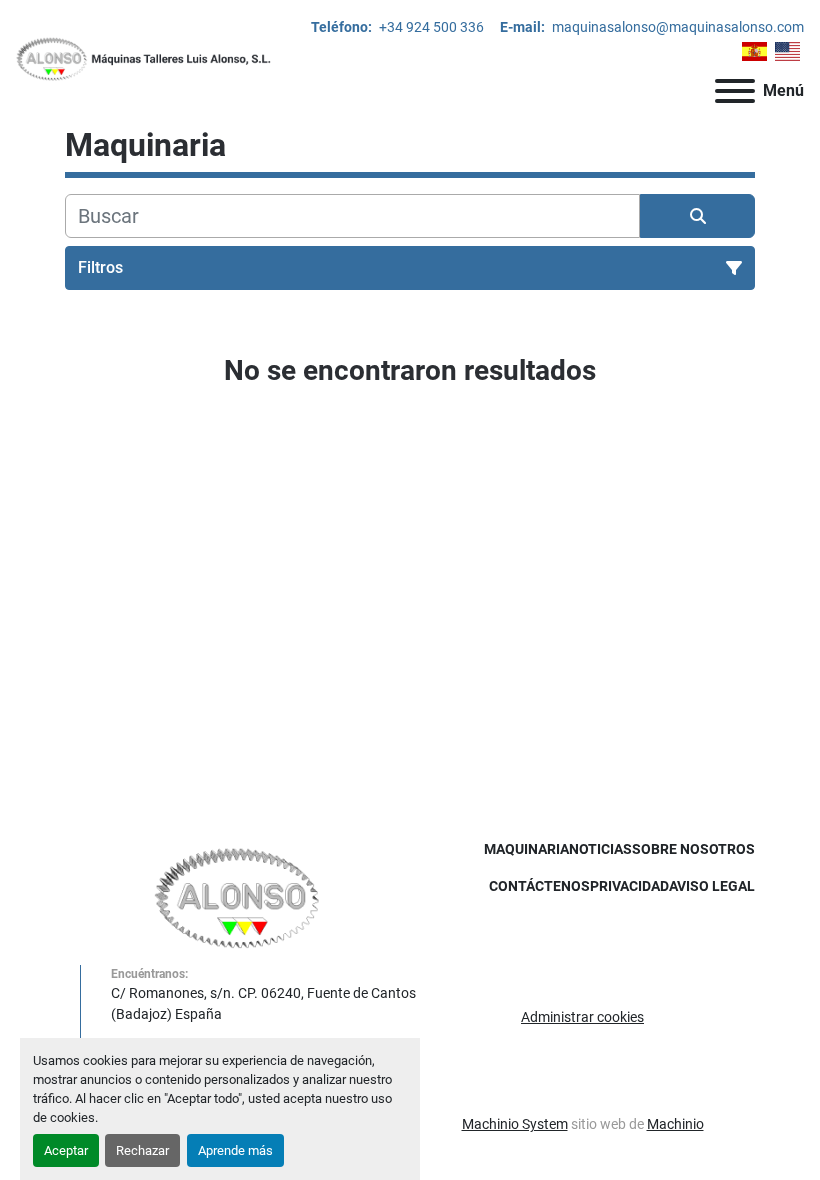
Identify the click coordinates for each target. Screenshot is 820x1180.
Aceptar (66, 1150)
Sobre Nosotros (693, 849)
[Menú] (735, 91)
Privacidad (629, 886)
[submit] (697, 216)
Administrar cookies (582, 1017)
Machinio (675, 1124)
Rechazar (142, 1150)
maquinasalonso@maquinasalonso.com (676, 27)
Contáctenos (539, 886)
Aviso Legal (712, 886)
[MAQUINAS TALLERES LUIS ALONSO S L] (237, 897)
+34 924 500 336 (430, 27)
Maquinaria (526, 849)
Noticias (600, 849)
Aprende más (235, 1150)
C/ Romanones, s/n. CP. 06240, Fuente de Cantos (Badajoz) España (263, 1003)
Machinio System (515, 1124)
